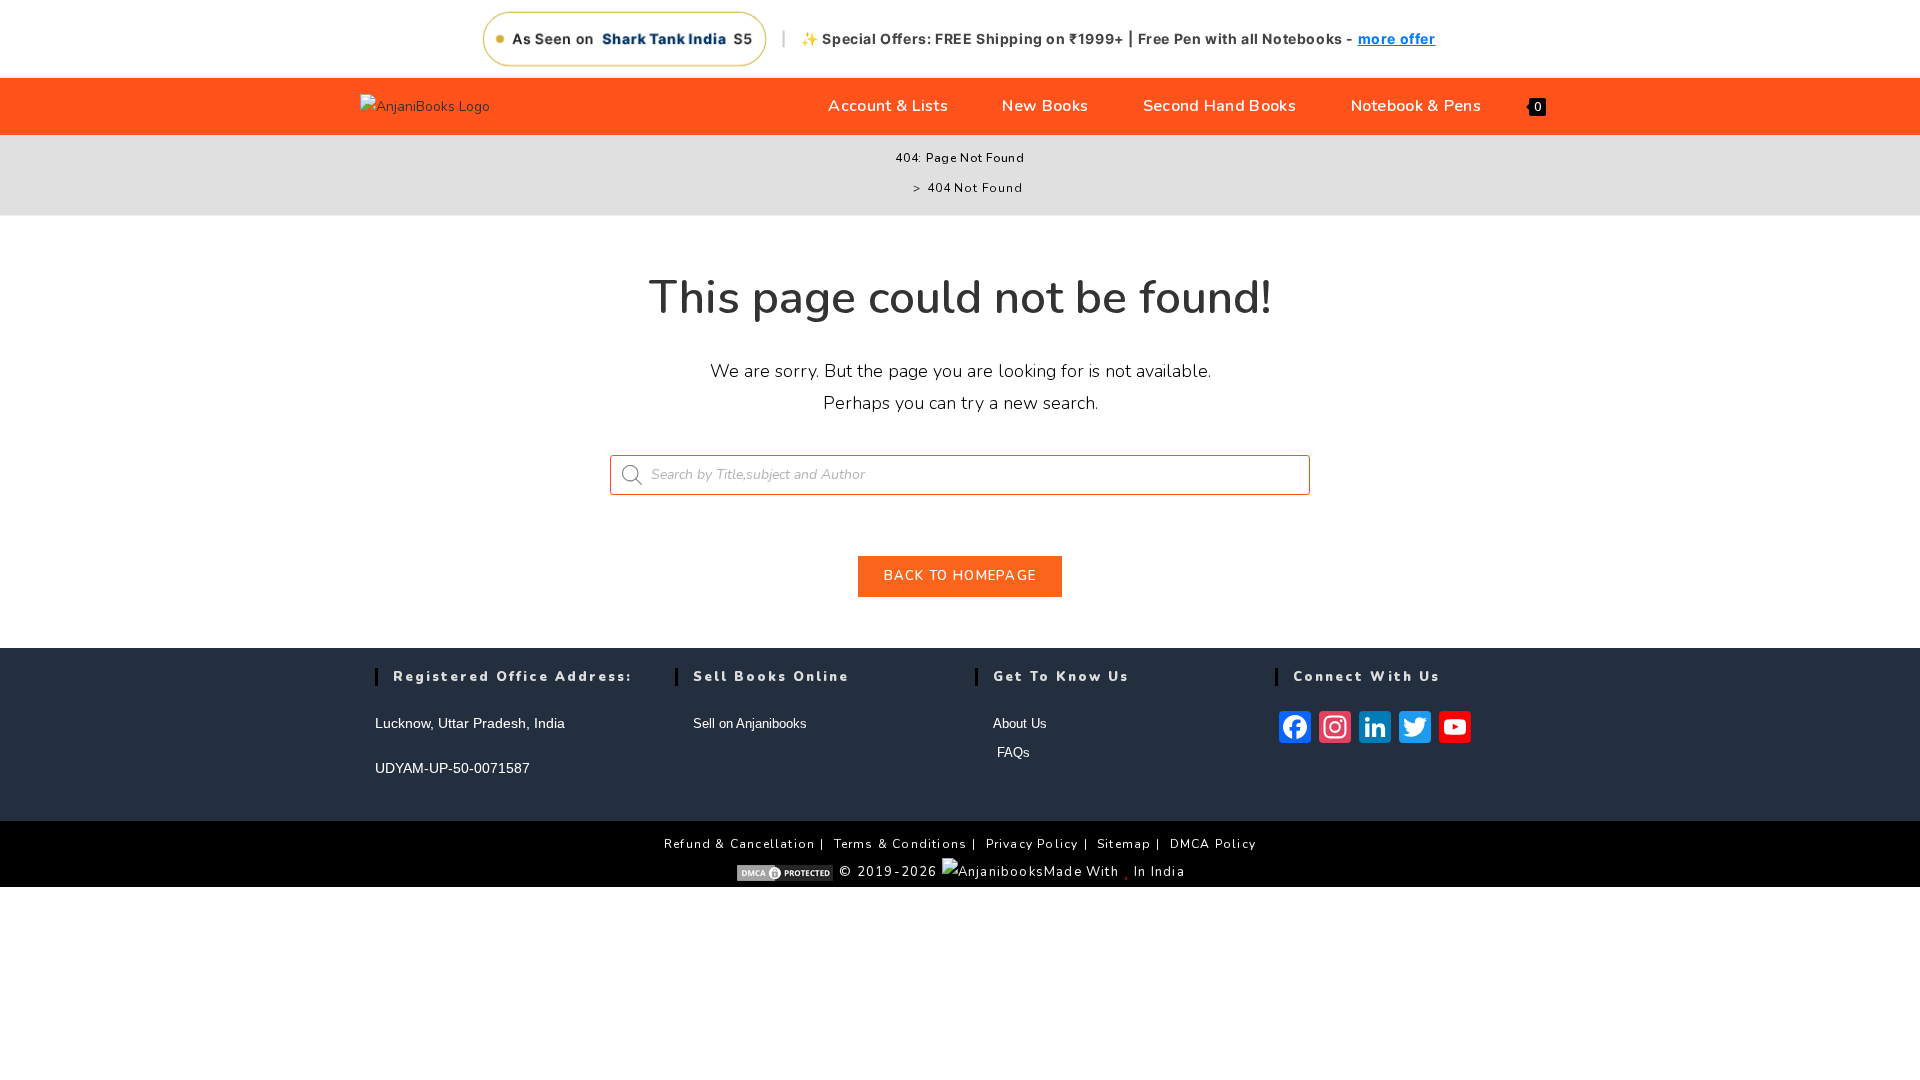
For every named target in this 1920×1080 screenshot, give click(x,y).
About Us (1020, 723)
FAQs (1011, 752)
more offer (1397, 38)
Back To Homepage (960, 576)
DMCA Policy (1213, 844)
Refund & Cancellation (739, 844)
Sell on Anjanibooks (750, 723)
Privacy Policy (1032, 844)
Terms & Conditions (901, 844)
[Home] (902, 188)
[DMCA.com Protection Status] (785, 872)
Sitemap (1124, 844)
